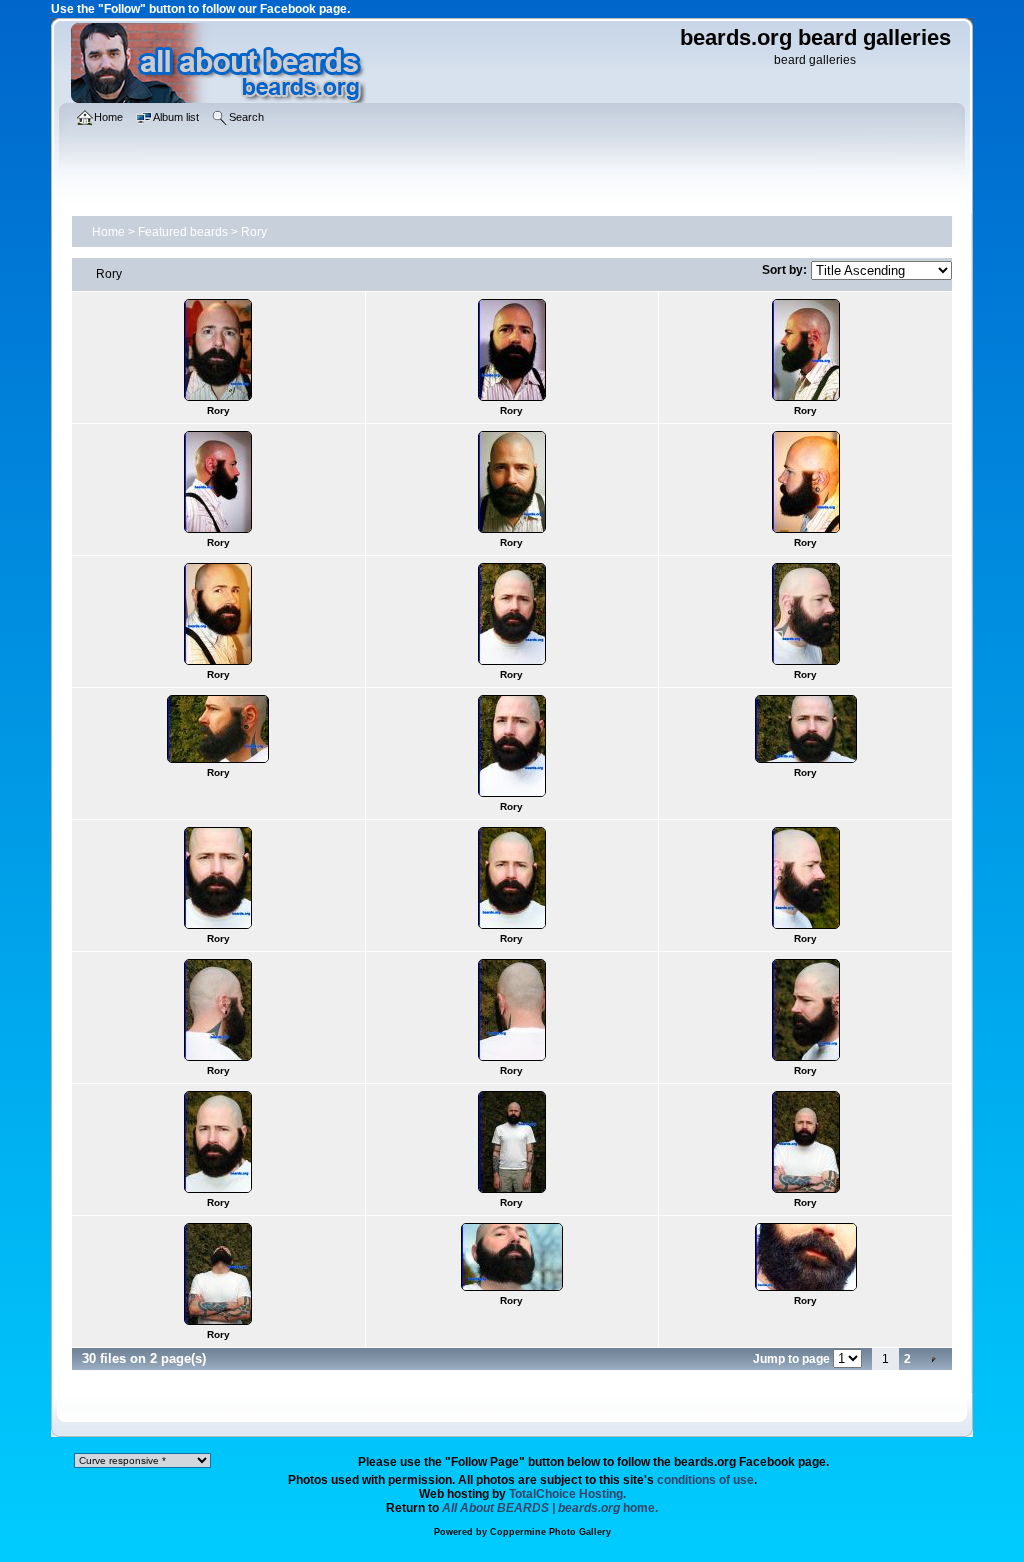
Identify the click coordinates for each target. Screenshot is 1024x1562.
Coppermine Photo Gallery (550, 1532)
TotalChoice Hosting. (567, 1494)
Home (108, 232)
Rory (254, 232)
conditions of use (705, 1480)
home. (550, 1508)
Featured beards (183, 232)
